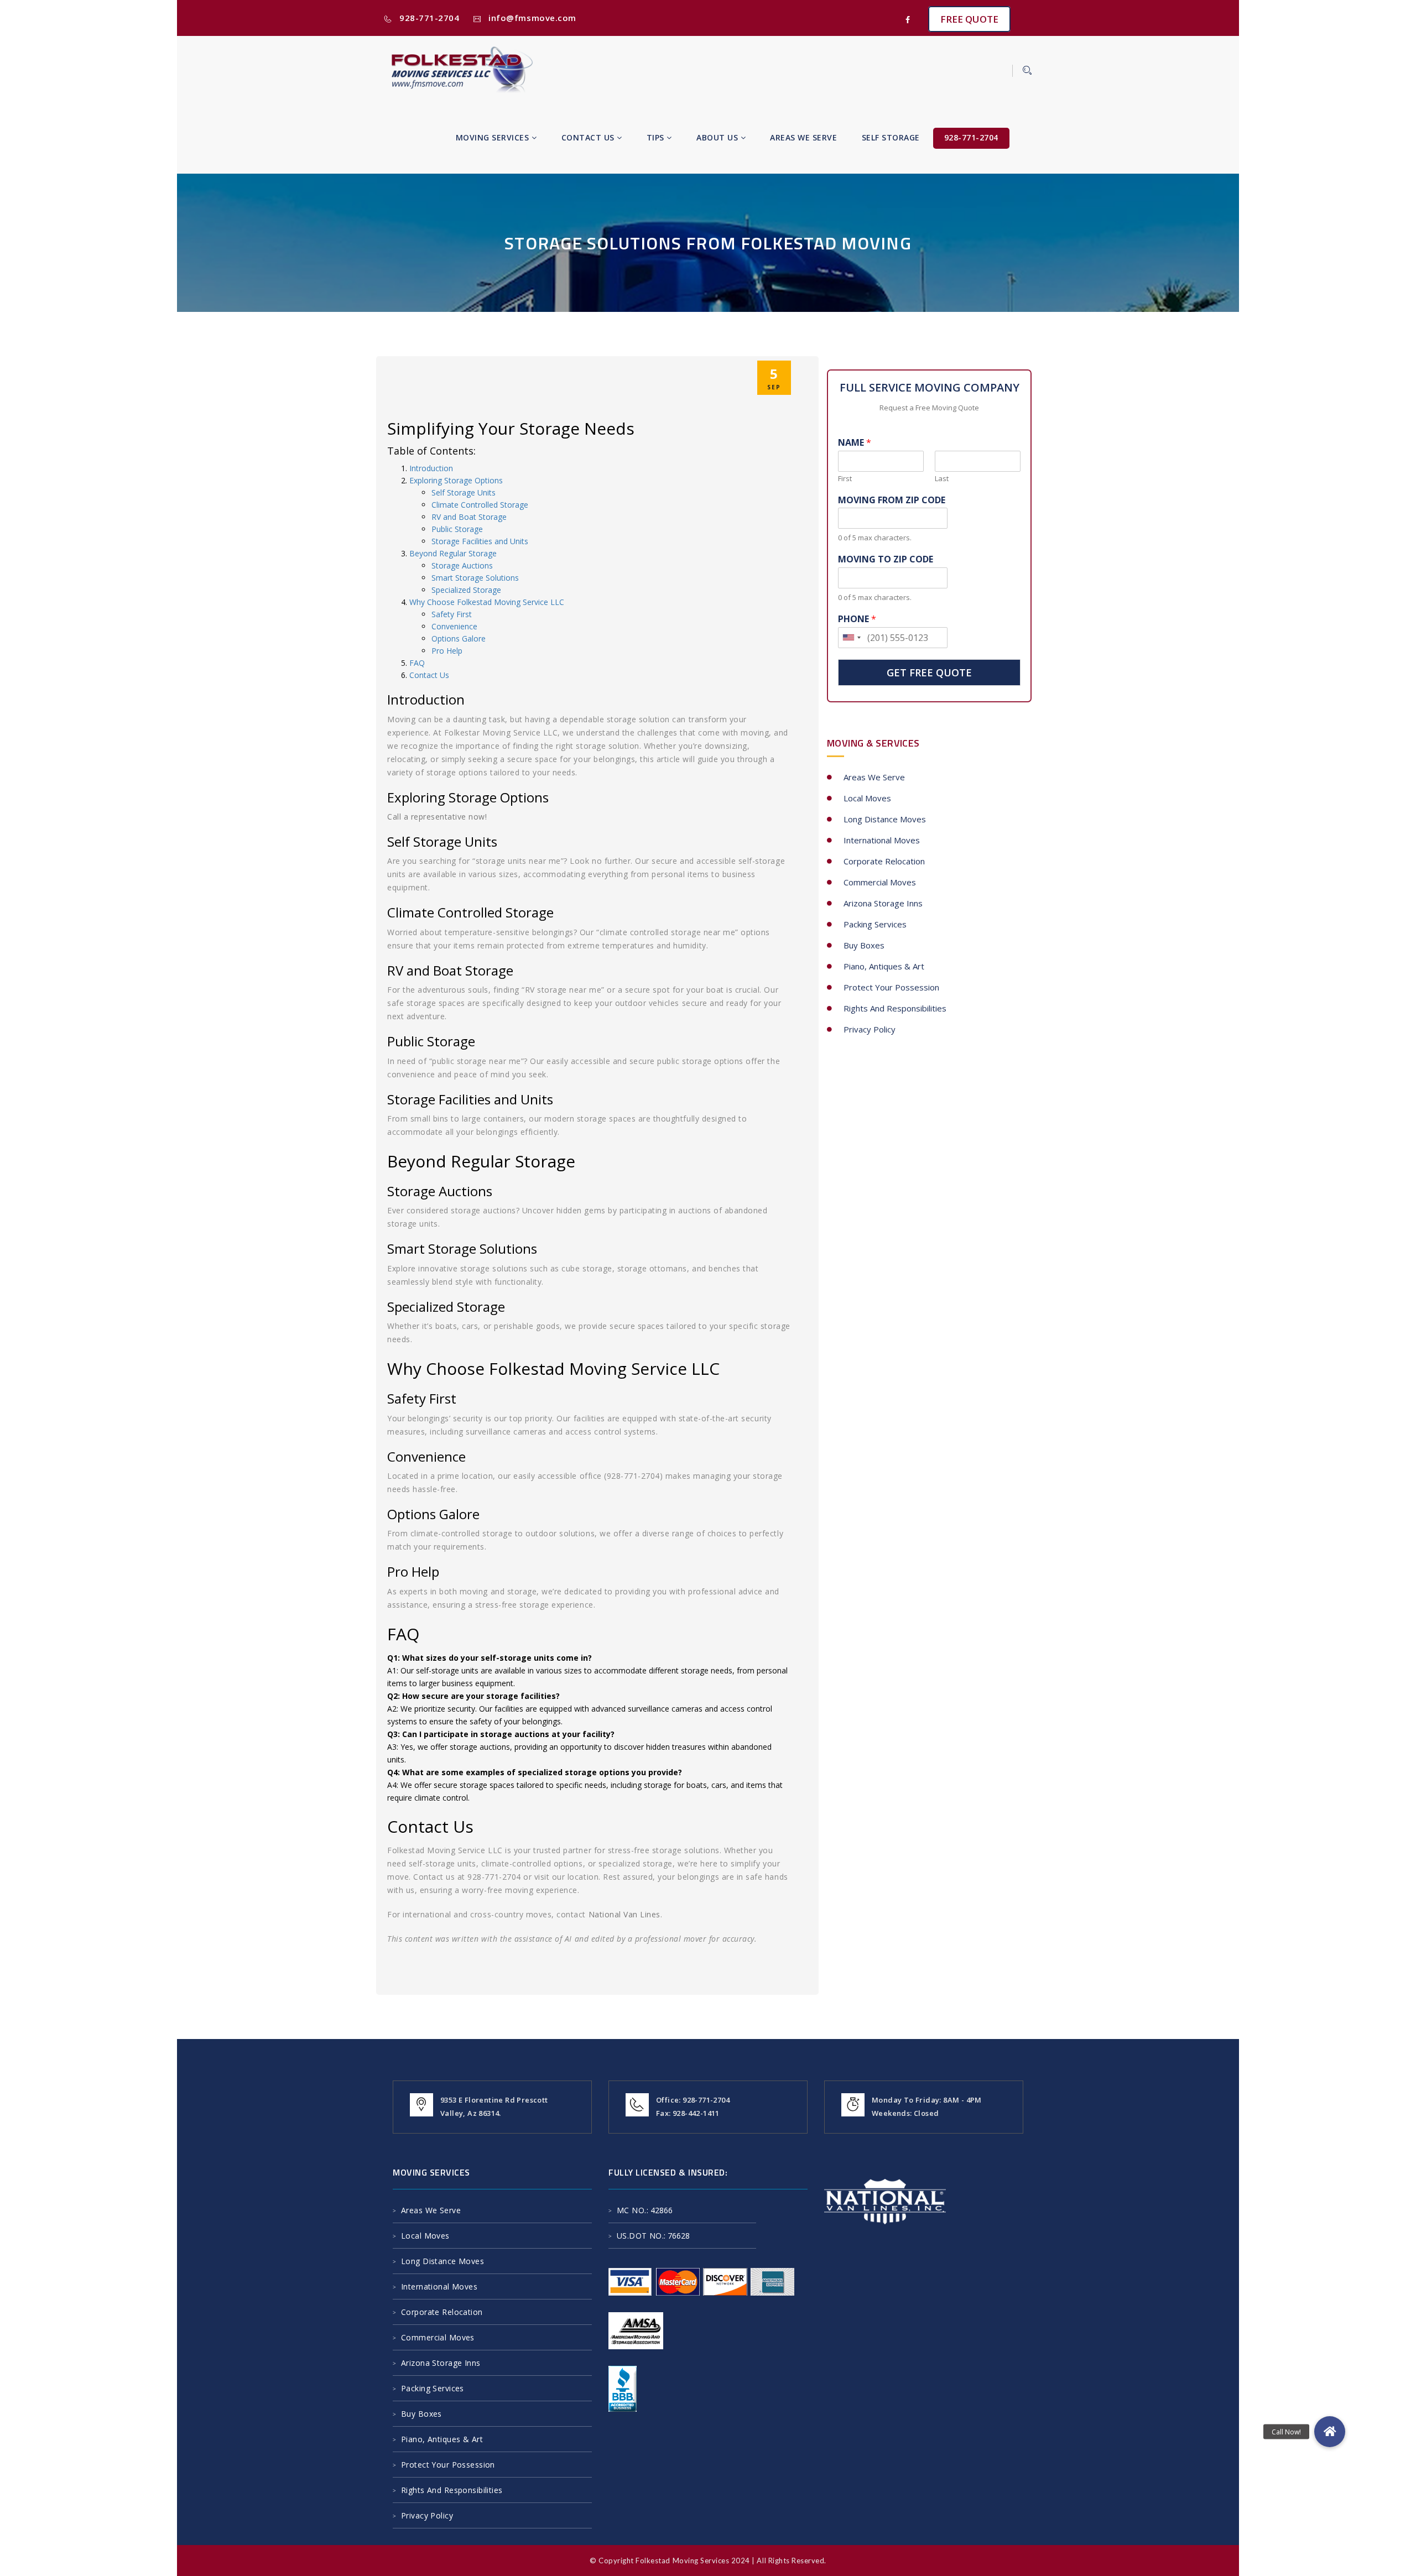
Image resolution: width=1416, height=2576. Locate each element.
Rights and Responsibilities (895, 1008)
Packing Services (875, 924)
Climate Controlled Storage (480, 505)
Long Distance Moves (885, 819)
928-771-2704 (429, 18)
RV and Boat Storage (469, 517)
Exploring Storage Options (456, 480)
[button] (1330, 2432)
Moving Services (494, 137)
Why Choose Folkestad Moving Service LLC (487, 602)
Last (942, 479)
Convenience (454, 626)
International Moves (882, 840)
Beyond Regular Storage (453, 553)
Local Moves (867, 798)
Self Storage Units (464, 492)
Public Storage (457, 529)
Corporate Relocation (884, 861)
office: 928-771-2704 (693, 2100)
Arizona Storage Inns (883, 903)
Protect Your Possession (891, 987)
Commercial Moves (880, 882)
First (845, 479)
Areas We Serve (803, 137)
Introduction (431, 468)
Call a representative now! (437, 817)
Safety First (452, 614)
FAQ (417, 663)
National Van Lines (624, 1914)
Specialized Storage (466, 590)
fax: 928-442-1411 (688, 2113)
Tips (657, 137)
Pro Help (447, 651)
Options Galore (459, 638)
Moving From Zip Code (892, 500)
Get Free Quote (929, 672)
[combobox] (851, 638)
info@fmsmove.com (532, 18)
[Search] (1022, 71)
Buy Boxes (864, 945)
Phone (857, 619)
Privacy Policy (870, 1029)
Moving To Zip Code (886, 559)
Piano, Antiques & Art (884, 966)
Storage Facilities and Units (480, 541)
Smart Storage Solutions (475, 578)
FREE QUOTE (969, 19)
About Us (719, 137)
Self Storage (891, 137)
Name (855, 443)
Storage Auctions (462, 565)
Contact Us (589, 137)
